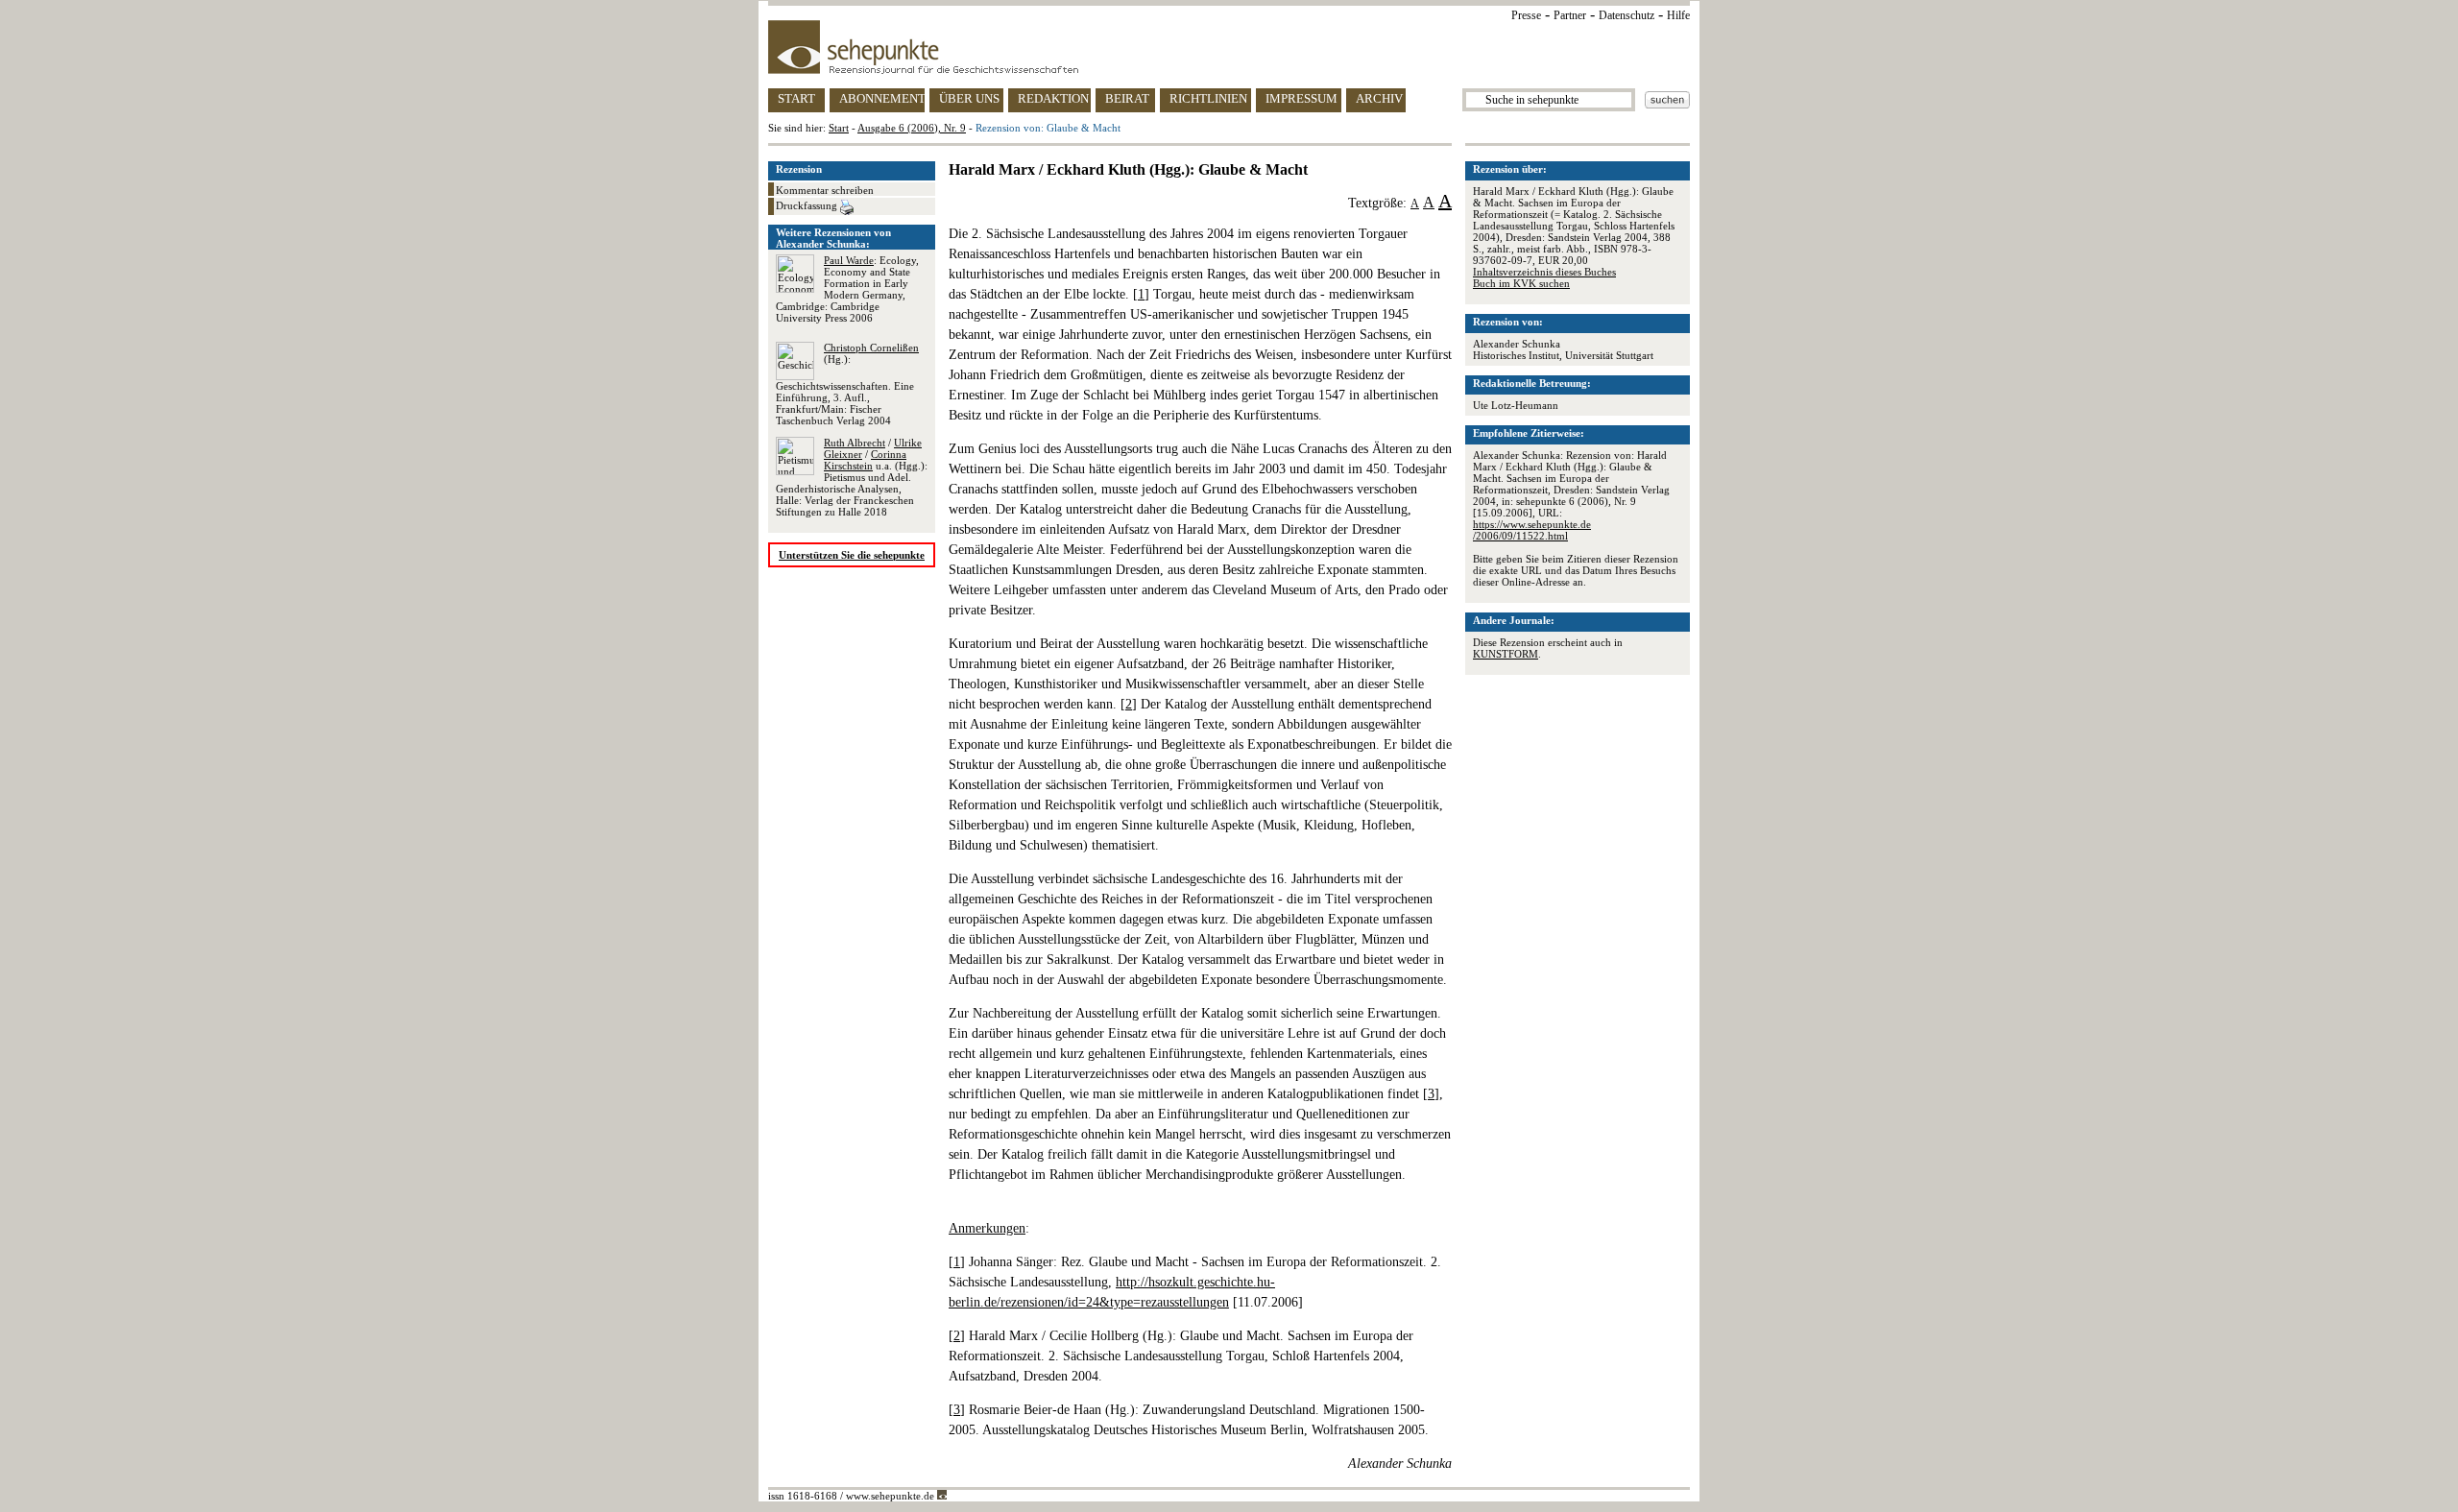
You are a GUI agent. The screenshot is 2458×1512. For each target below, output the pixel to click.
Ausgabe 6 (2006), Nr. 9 (912, 128)
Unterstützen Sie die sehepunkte (852, 555)
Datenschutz (1627, 15)
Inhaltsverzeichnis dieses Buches (1544, 272)
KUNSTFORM (1506, 654)
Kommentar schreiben (825, 190)
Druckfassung (808, 205)
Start (839, 128)
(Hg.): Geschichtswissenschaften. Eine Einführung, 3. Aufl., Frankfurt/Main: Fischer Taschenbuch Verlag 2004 (847, 384)
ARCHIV (1379, 98)
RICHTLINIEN (1208, 98)
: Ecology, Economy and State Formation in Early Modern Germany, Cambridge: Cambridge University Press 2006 (847, 289)
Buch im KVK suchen (1521, 283)
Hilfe (1678, 15)
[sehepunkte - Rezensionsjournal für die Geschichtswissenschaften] (1229, 47)
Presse (1526, 15)
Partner (1570, 15)
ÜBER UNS (969, 98)
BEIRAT (1127, 98)
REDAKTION (1053, 98)
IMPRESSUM (1301, 98)
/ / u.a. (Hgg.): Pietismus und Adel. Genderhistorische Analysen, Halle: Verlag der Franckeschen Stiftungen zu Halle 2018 (852, 477)
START (796, 98)
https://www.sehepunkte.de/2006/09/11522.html (1532, 530)
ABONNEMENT (882, 98)
